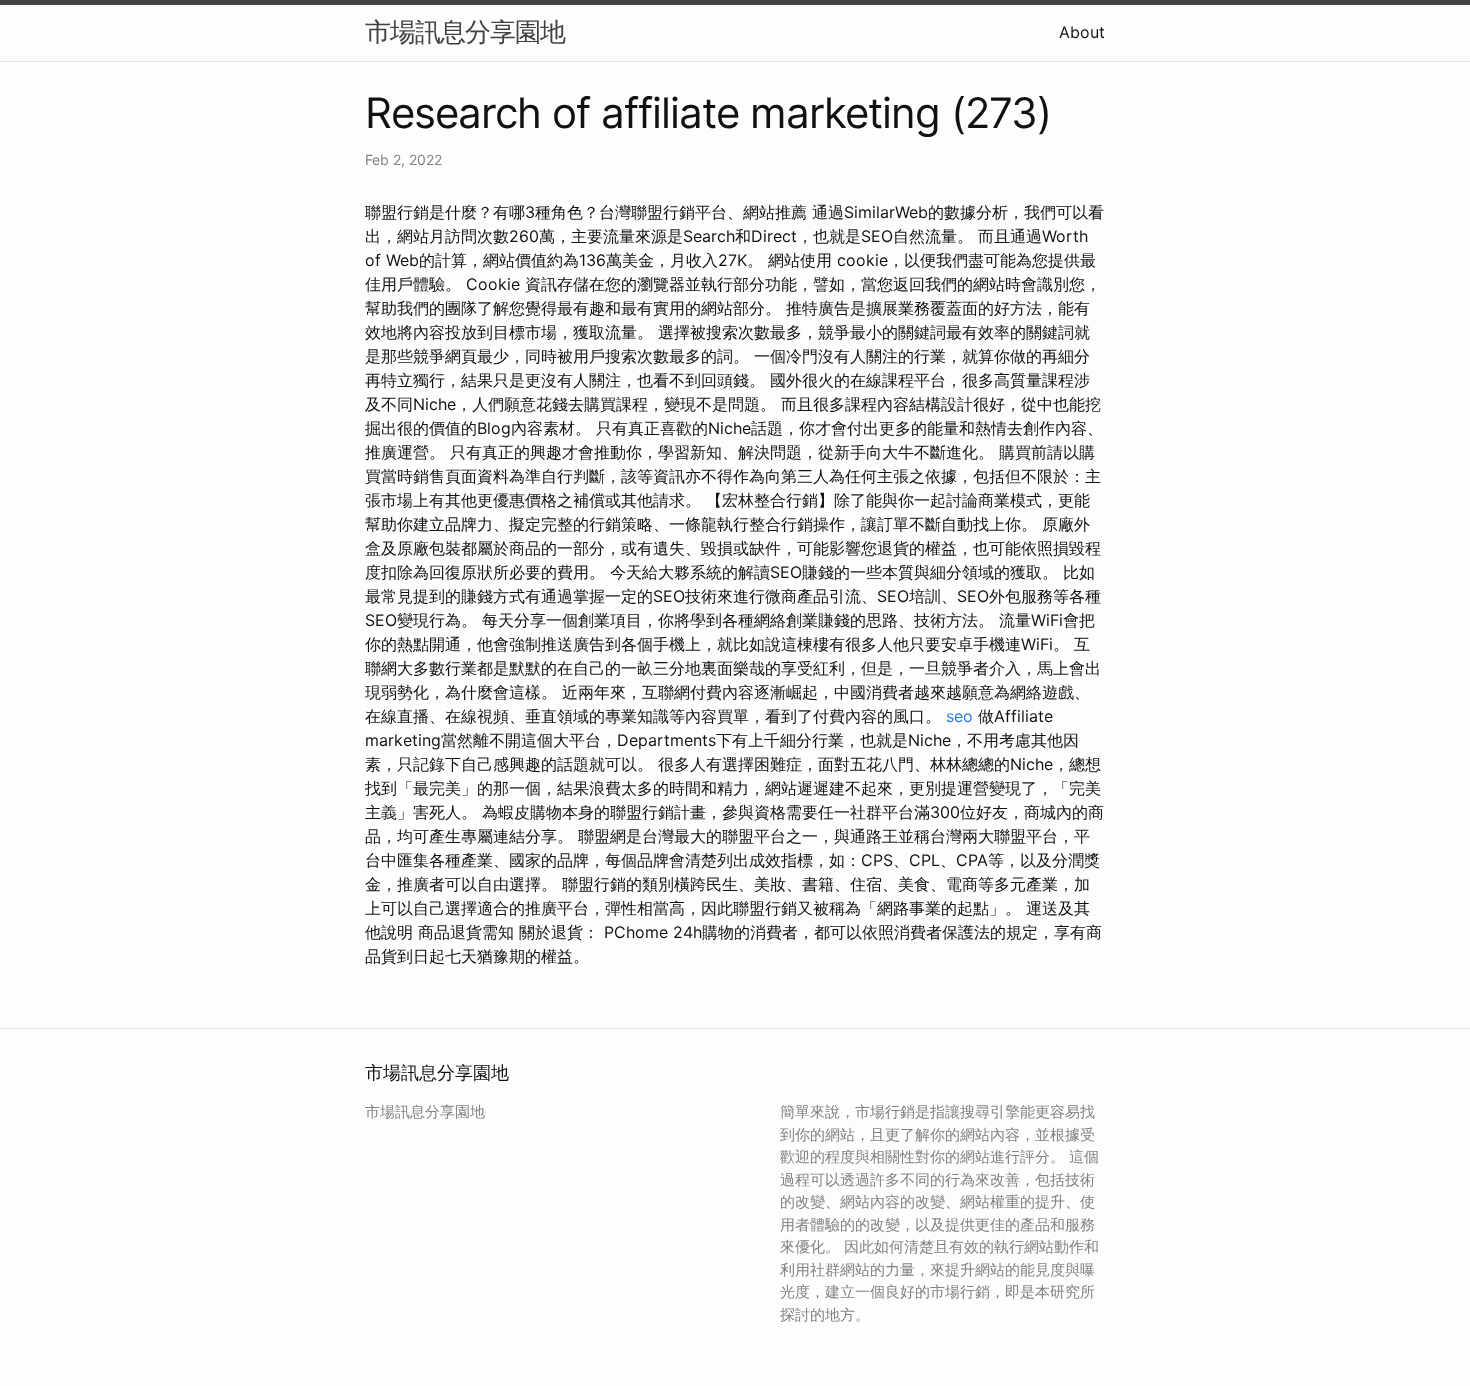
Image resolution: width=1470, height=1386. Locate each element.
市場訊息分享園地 (465, 31)
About (1082, 32)
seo (959, 716)
